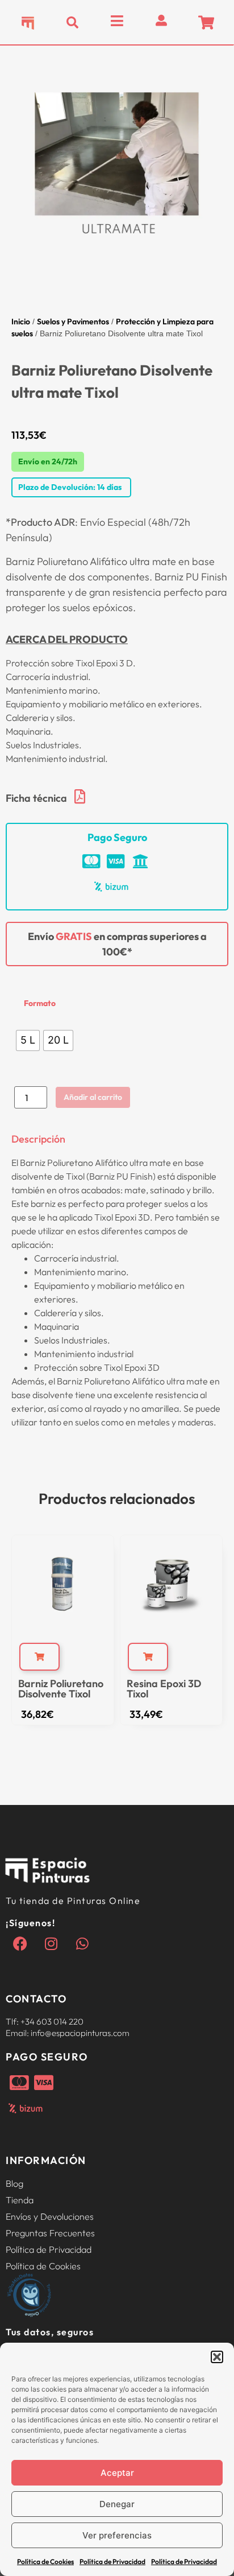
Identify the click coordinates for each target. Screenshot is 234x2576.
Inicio (21, 322)
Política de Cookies (45, 2561)
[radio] (28, 1040)
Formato (40, 1003)
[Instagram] (51, 1944)
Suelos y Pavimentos (73, 322)
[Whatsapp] (82, 1944)
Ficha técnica (36, 798)
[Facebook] (20, 1944)
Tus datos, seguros (50, 2332)
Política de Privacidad (112, 2561)
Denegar (117, 2504)
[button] (217, 2357)
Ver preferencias (117, 2535)
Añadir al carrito (93, 1097)
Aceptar (117, 2473)
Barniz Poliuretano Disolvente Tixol (61, 1689)
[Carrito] (206, 22)
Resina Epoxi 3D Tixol (164, 1689)
